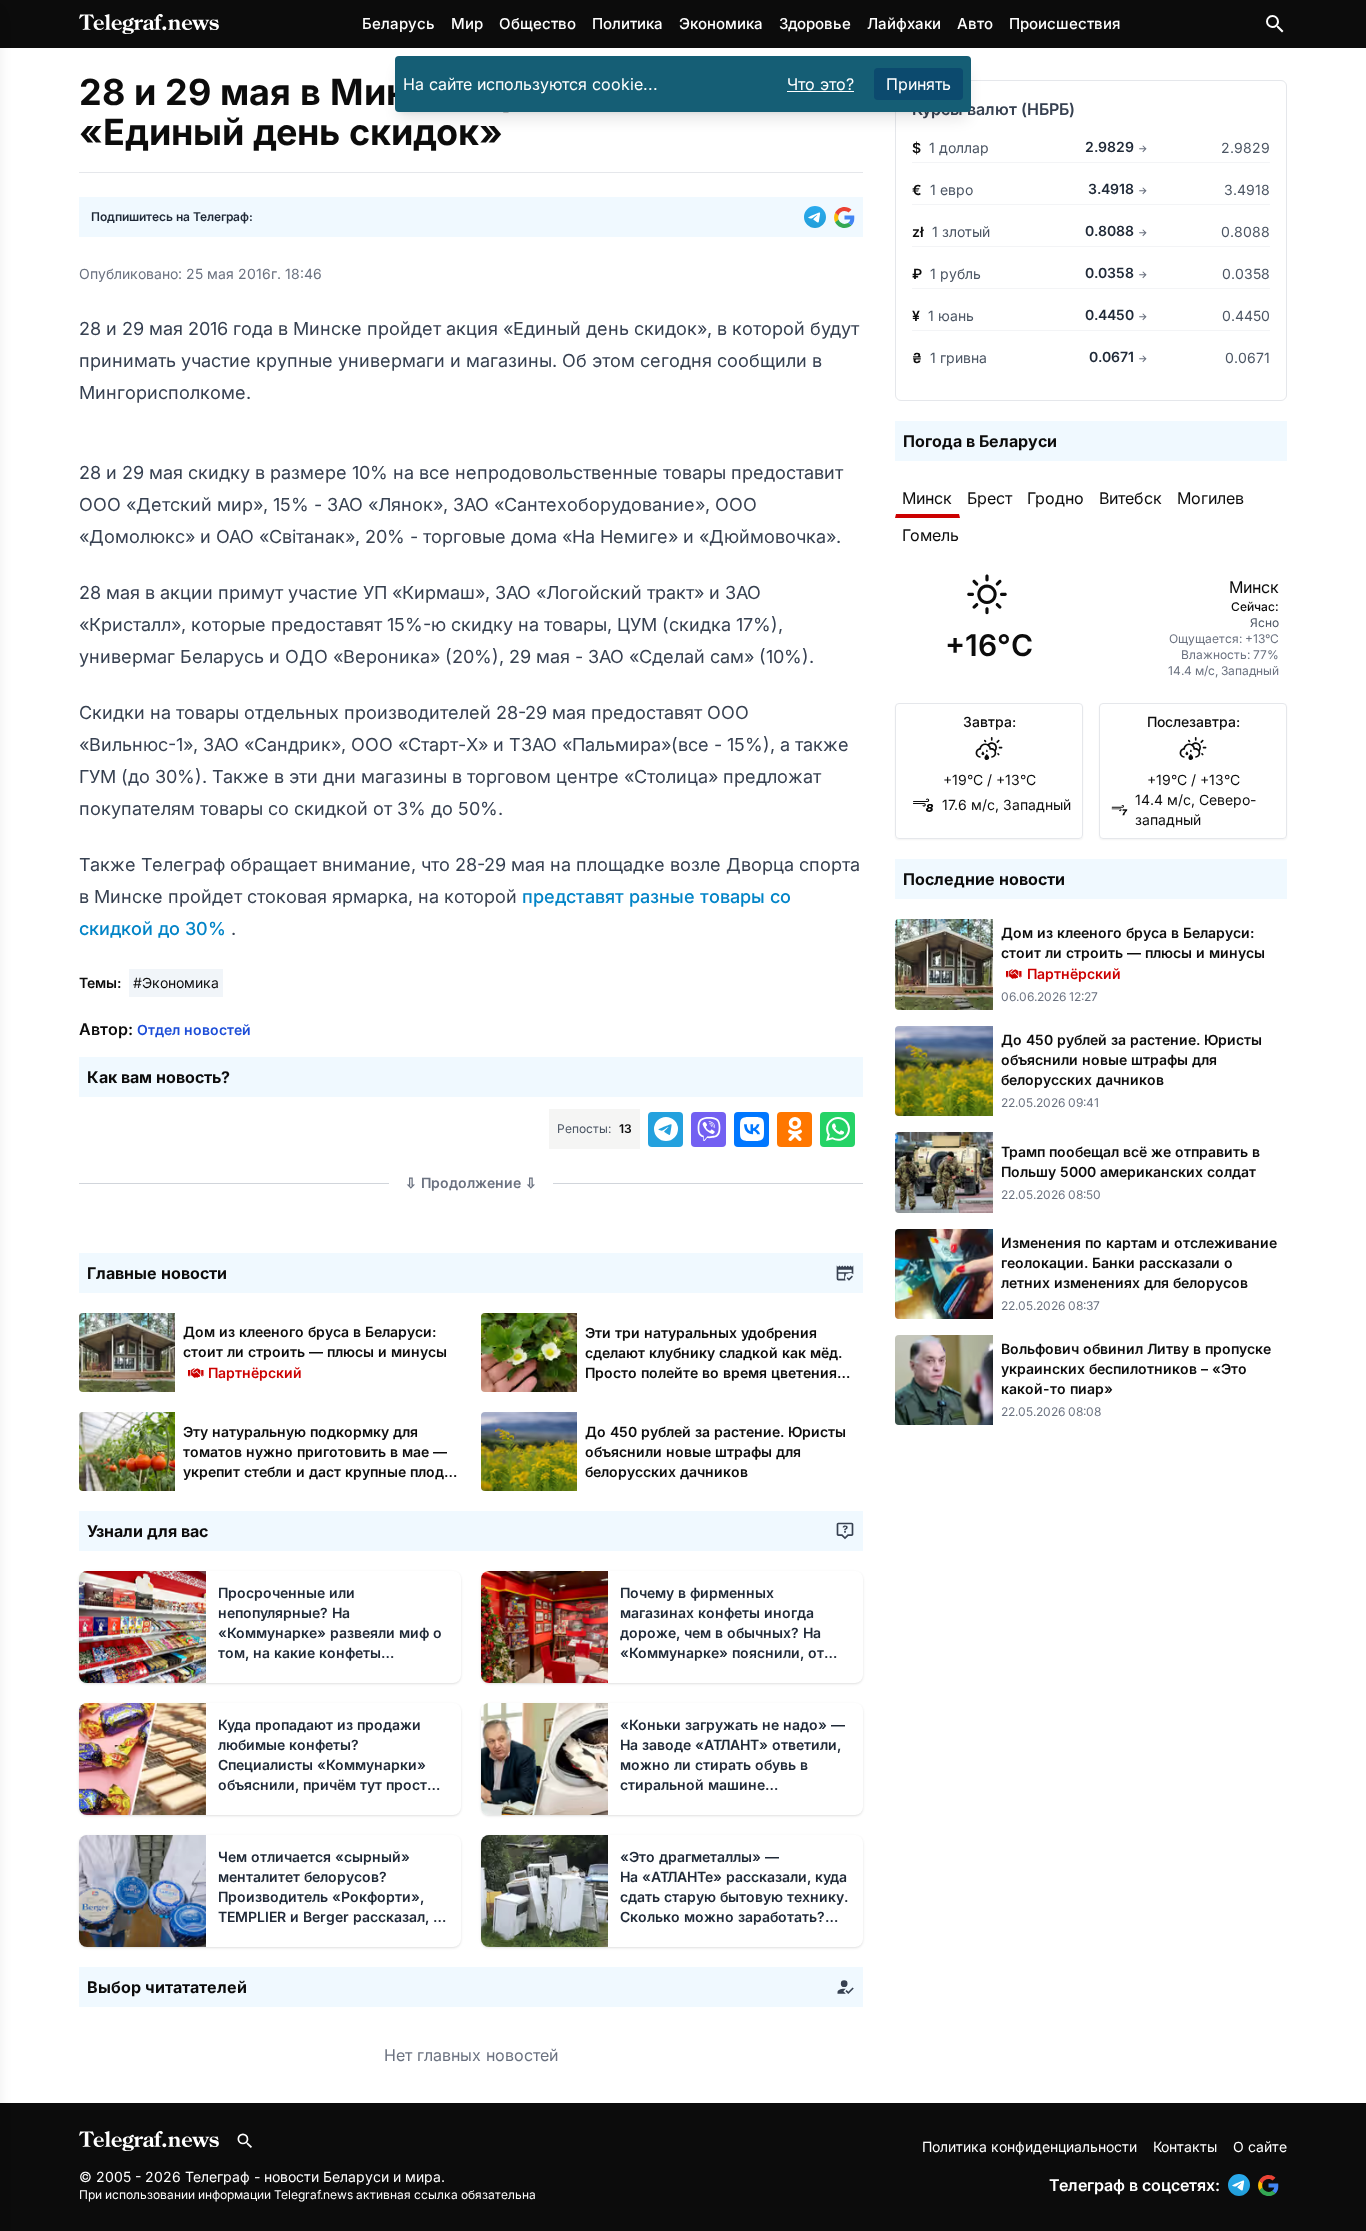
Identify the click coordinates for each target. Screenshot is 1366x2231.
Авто (975, 23)
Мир (467, 23)
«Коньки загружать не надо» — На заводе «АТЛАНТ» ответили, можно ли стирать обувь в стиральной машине (732, 1764)
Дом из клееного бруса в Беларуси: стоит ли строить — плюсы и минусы (315, 1351)
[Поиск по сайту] (1275, 24)
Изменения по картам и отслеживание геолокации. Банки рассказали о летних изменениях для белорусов (1139, 1262)
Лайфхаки (904, 23)
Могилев (1210, 498)
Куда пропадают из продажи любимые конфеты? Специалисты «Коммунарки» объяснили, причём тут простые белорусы (332, 1764)
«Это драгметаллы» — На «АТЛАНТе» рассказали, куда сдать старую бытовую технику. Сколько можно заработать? (734, 1896)
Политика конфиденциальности (1029, 2146)
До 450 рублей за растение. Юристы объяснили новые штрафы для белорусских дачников (715, 1451)
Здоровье (815, 23)
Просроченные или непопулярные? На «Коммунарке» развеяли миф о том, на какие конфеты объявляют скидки (330, 1632)
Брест (989, 498)
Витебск (1130, 498)
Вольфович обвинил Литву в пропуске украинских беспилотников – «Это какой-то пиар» (1136, 1368)
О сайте (1260, 2146)
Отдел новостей (194, 1029)
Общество (537, 23)
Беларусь (398, 23)
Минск (927, 498)
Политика (627, 23)
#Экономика (176, 982)
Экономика (721, 23)
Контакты (1185, 2146)
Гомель (930, 535)
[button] (819, 217)
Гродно (1055, 498)
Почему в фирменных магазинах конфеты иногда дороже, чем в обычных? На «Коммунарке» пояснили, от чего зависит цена (725, 1632)
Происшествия (1064, 23)
